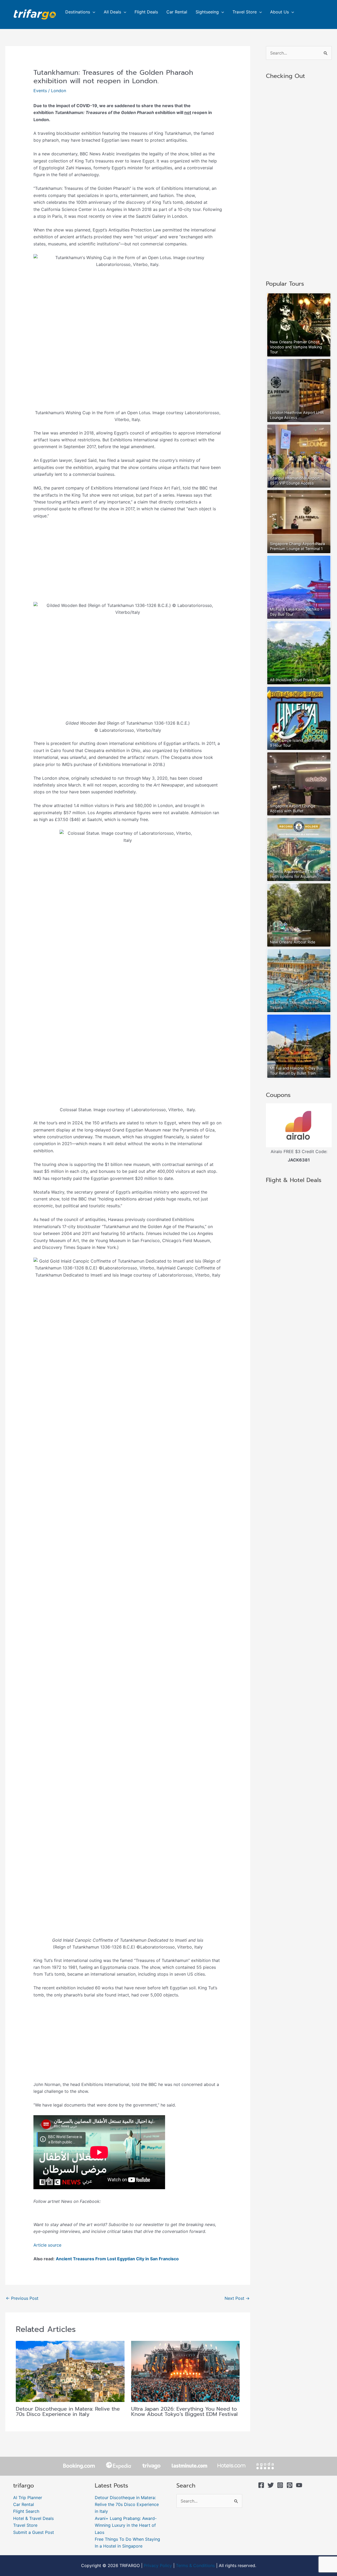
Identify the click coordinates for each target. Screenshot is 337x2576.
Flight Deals (146, 12)
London (59, 91)
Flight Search (26, 2511)
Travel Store (245, 12)
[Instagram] (280, 2485)
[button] (93, 12)
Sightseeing (207, 12)
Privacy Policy (158, 2565)
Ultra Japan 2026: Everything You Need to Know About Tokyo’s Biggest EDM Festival (184, 2411)
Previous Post (22, 2298)
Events (40, 91)
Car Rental (177, 12)
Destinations (78, 12)
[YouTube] (299, 2485)
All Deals (112, 12)
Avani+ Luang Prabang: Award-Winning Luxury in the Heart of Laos (126, 2525)
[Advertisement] (128, 563)
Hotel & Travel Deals (33, 2518)
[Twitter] (271, 2485)
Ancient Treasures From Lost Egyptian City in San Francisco (117, 2259)
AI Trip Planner (28, 2498)
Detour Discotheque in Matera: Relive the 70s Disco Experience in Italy (68, 2411)
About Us (279, 12)
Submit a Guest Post (34, 2532)
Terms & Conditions (195, 2565)
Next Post (237, 2298)
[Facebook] (261, 2485)
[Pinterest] (290, 2485)
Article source (47, 2245)
